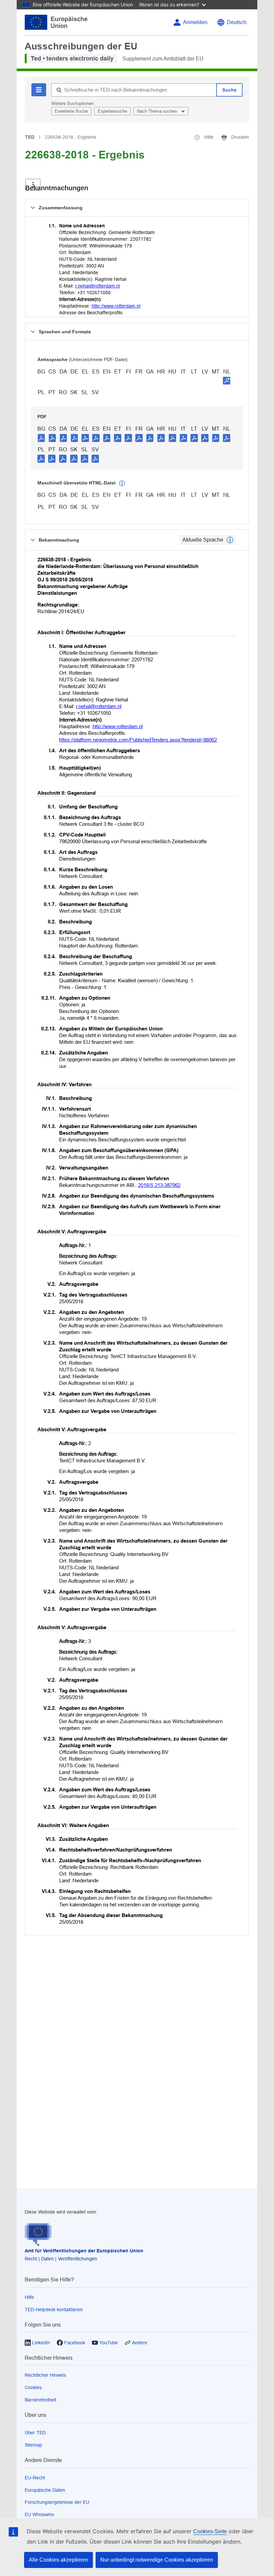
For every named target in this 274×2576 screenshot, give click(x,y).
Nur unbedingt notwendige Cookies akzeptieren (157, 2560)
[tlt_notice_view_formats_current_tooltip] (230, 540)
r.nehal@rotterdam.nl (98, 286)
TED (30, 137)
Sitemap (33, 2445)
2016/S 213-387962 (159, 1185)
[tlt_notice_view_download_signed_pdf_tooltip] (227, 380)
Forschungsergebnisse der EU (57, 2502)
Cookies (33, 2387)
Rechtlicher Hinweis (45, 2375)
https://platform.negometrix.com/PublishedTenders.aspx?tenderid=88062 (138, 740)
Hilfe (29, 2297)
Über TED (35, 2433)
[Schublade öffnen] (33, 185)
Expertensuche (112, 111)
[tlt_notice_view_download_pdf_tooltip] (41, 438)
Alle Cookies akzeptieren (58, 2560)
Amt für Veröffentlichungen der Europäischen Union (84, 2251)
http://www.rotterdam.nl (116, 306)
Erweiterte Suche (71, 111)
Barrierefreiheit (40, 2400)
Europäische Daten (45, 2490)
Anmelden (195, 22)
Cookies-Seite (210, 2531)
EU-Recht (35, 2478)
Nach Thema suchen (158, 111)
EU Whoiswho (39, 2514)
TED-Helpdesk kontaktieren (54, 2310)
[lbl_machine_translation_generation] (122, 483)
